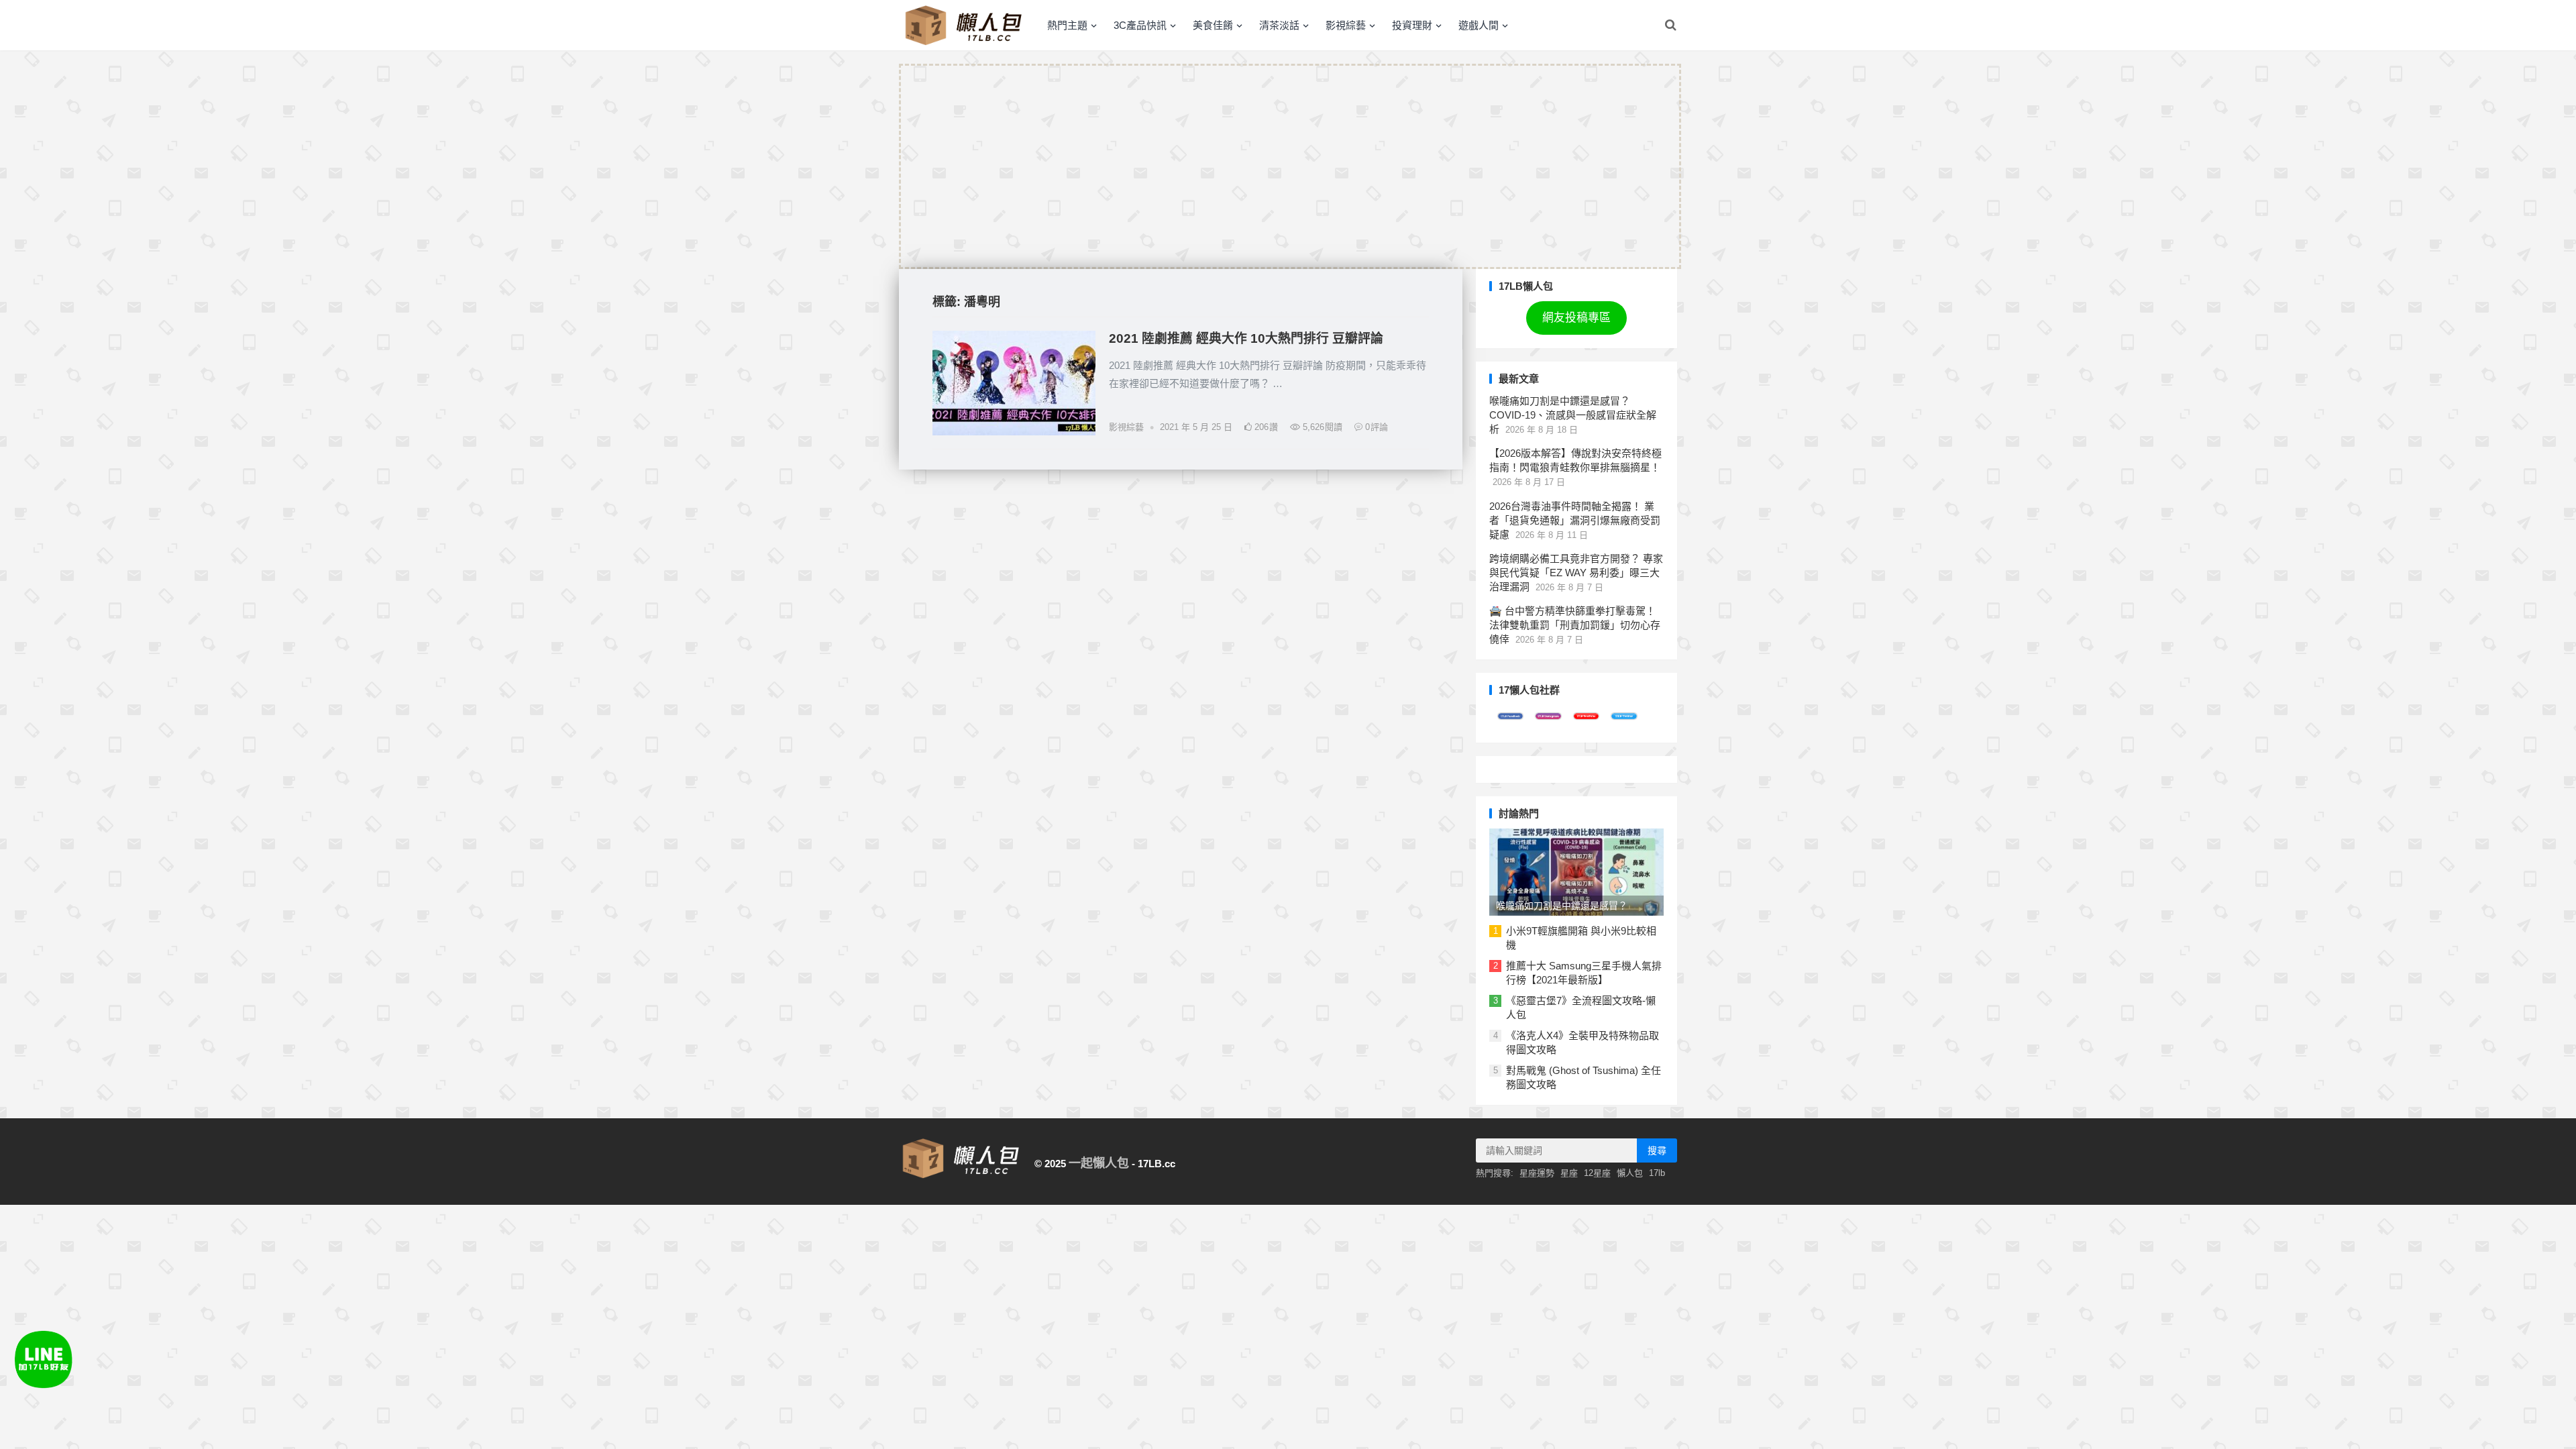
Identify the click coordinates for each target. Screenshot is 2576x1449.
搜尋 (1657, 1150)
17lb (1657, 1173)
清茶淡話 (1279, 25)
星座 (1569, 1173)
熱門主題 (1067, 25)
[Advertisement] (1290, 166)
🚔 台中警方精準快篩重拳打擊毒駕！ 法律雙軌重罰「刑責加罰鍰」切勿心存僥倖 (1575, 625)
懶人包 (1630, 1173)
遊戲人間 (1479, 25)
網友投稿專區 (1576, 318)
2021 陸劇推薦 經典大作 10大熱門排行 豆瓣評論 (1246, 338)
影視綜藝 (1346, 25)
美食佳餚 (1213, 25)
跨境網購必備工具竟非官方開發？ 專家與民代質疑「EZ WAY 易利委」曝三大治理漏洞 (1576, 573)
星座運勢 (1537, 1173)
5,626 (1321, 427)
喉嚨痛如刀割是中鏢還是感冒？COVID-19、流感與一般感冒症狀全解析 (1573, 415)
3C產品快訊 (1140, 25)
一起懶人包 (1099, 1163)
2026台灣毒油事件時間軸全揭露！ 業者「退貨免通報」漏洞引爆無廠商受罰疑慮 (1575, 520)
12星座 (1597, 1173)
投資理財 (1412, 25)
